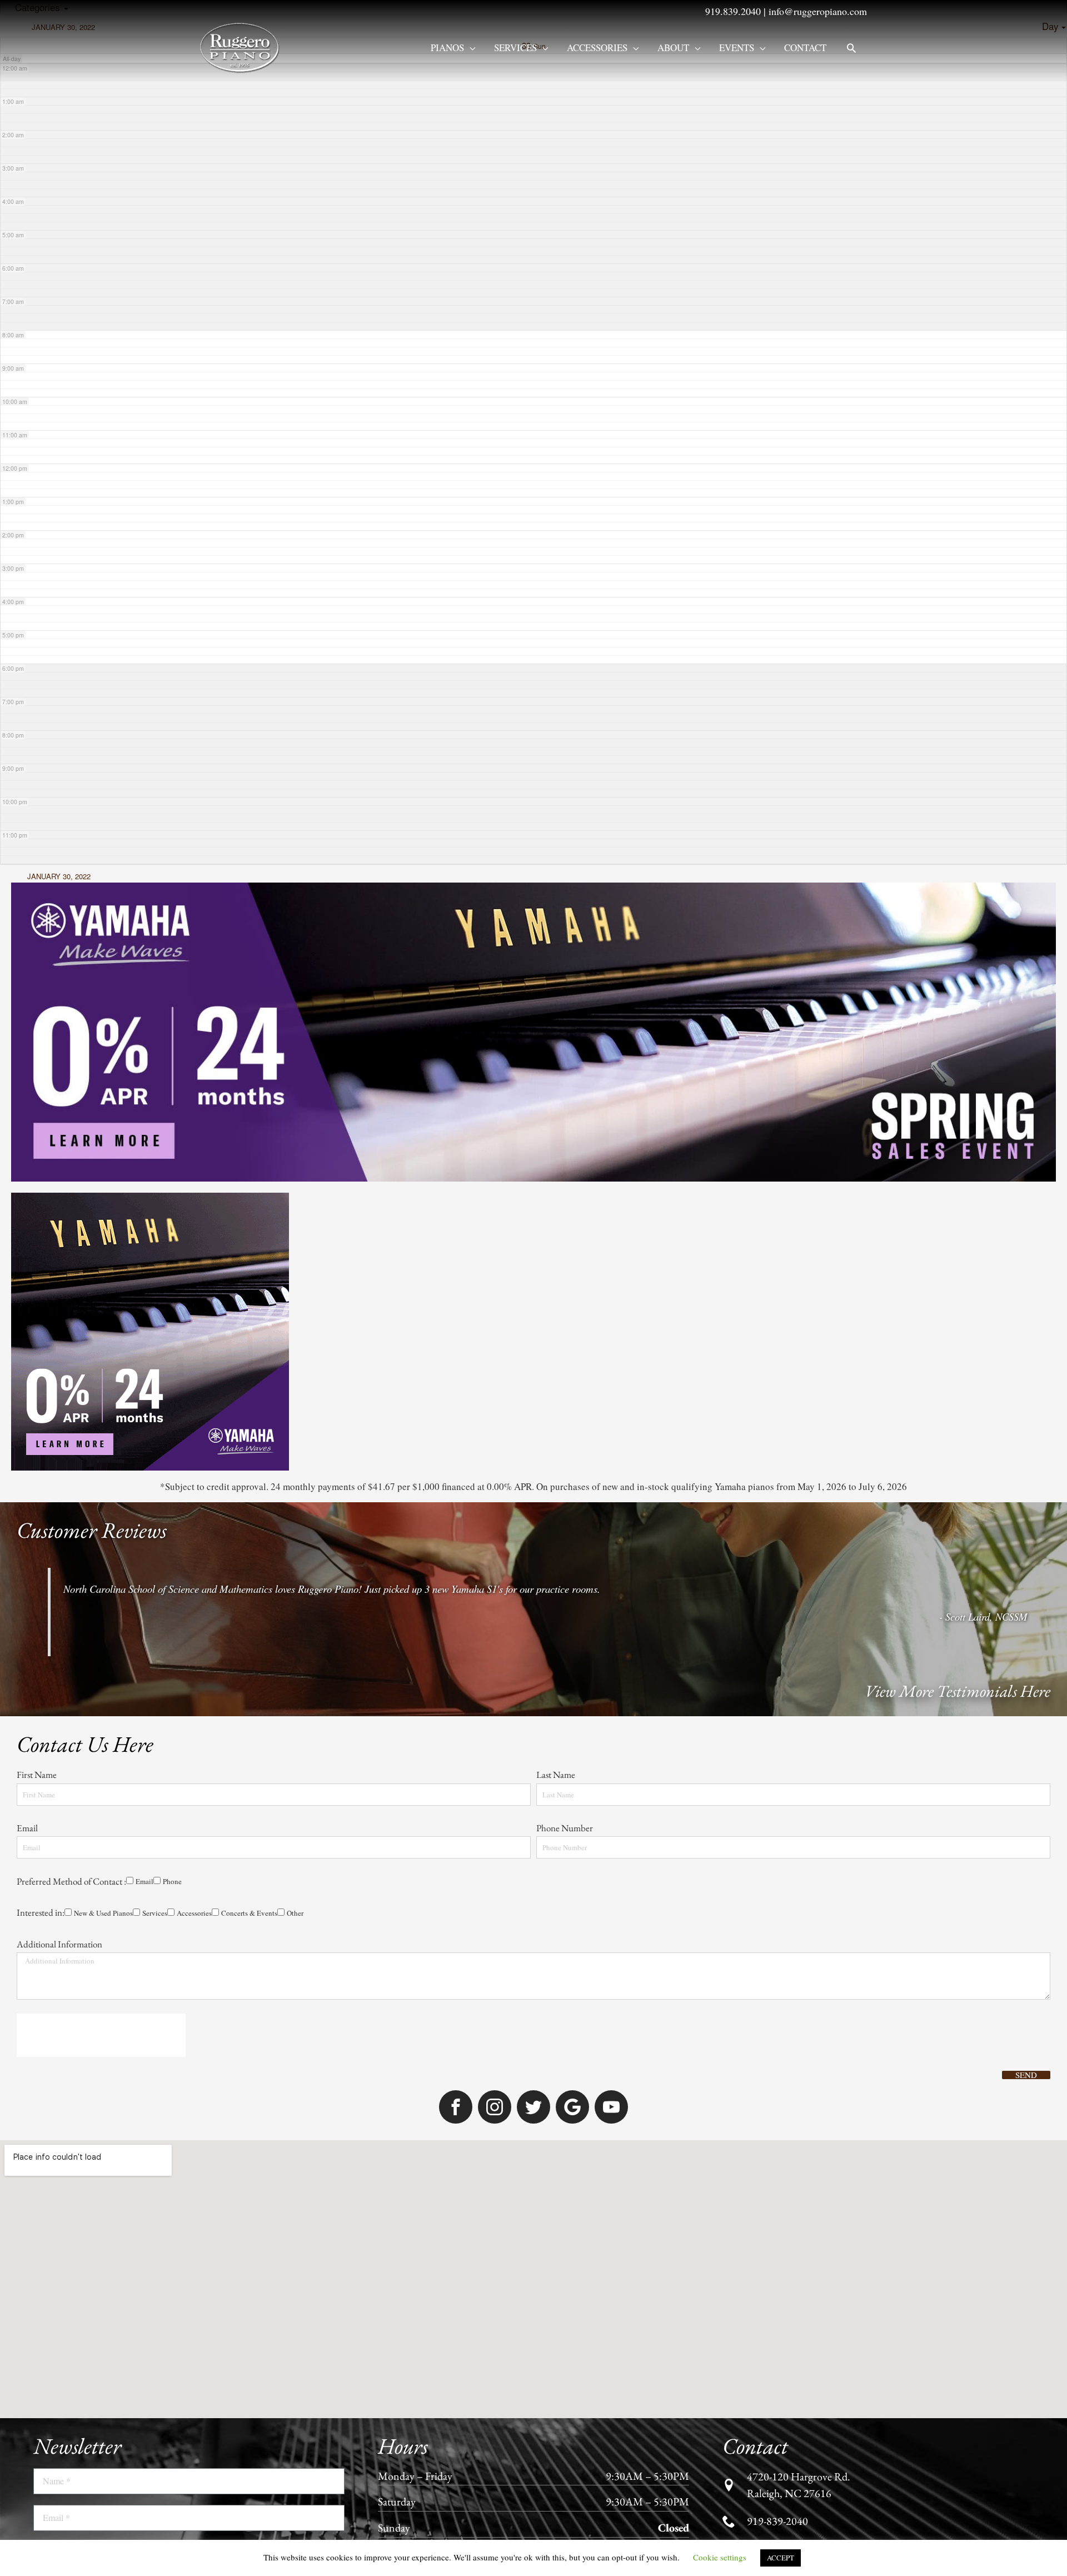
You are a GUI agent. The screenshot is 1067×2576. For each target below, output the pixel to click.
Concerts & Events (218, 1389)
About (673, 48)
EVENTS (737, 48)
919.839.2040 (733, 11)
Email (28, 1259)
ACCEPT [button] (781, 2558)
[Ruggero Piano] (242, 46)
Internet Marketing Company (799, 2141)
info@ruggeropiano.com (818, 11)
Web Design (659, 2141)
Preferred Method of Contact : (71, 1323)
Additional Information (59, 1420)
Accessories (597, 48)
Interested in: (41, 1372)
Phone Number (565, 1259)
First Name (38, 1195)
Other (270, 1389)
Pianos (447, 48)
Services (515, 48)
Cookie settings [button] (720, 2557)
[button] (851, 48)
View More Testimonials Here (958, 1096)
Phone (68, 1341)
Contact (805, 48)
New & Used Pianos (56, 1389)
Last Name (557, 1195)
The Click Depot (716, 2141)
